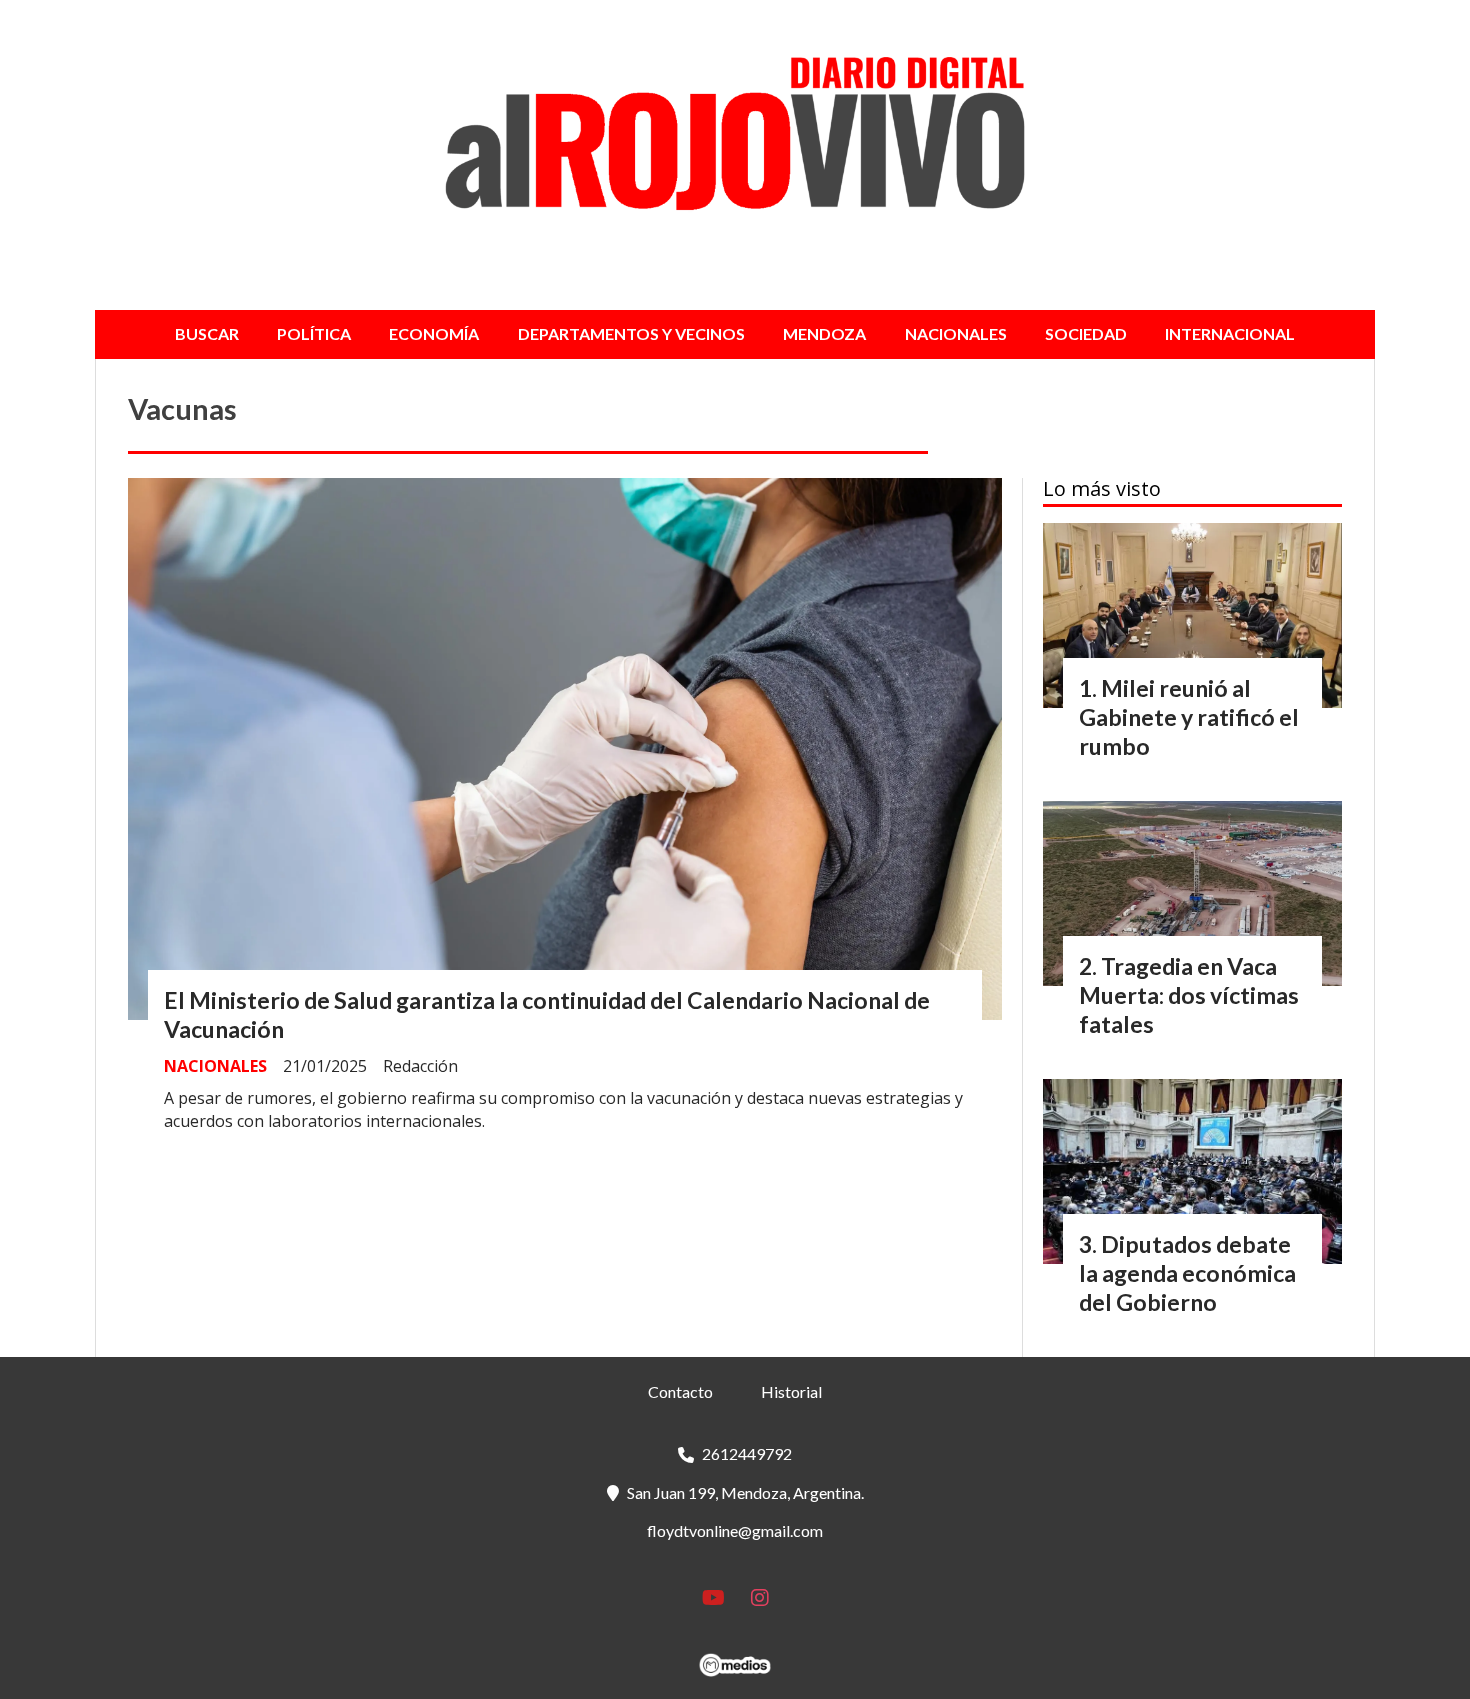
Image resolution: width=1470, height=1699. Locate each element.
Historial (791, 1391)
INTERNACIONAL (1230, 333)
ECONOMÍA (434, 333)
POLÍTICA (314, 333)
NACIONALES (956, 333)
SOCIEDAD (1086, 333)
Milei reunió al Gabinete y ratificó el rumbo (1189, 717)
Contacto (680, 1391)
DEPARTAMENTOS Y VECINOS (631, 333)
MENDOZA (824, 333)
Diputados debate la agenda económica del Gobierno (1187, 1273)
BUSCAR (207, 333)
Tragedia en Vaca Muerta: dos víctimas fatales (1189, 995)
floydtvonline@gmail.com (735, 1530)
